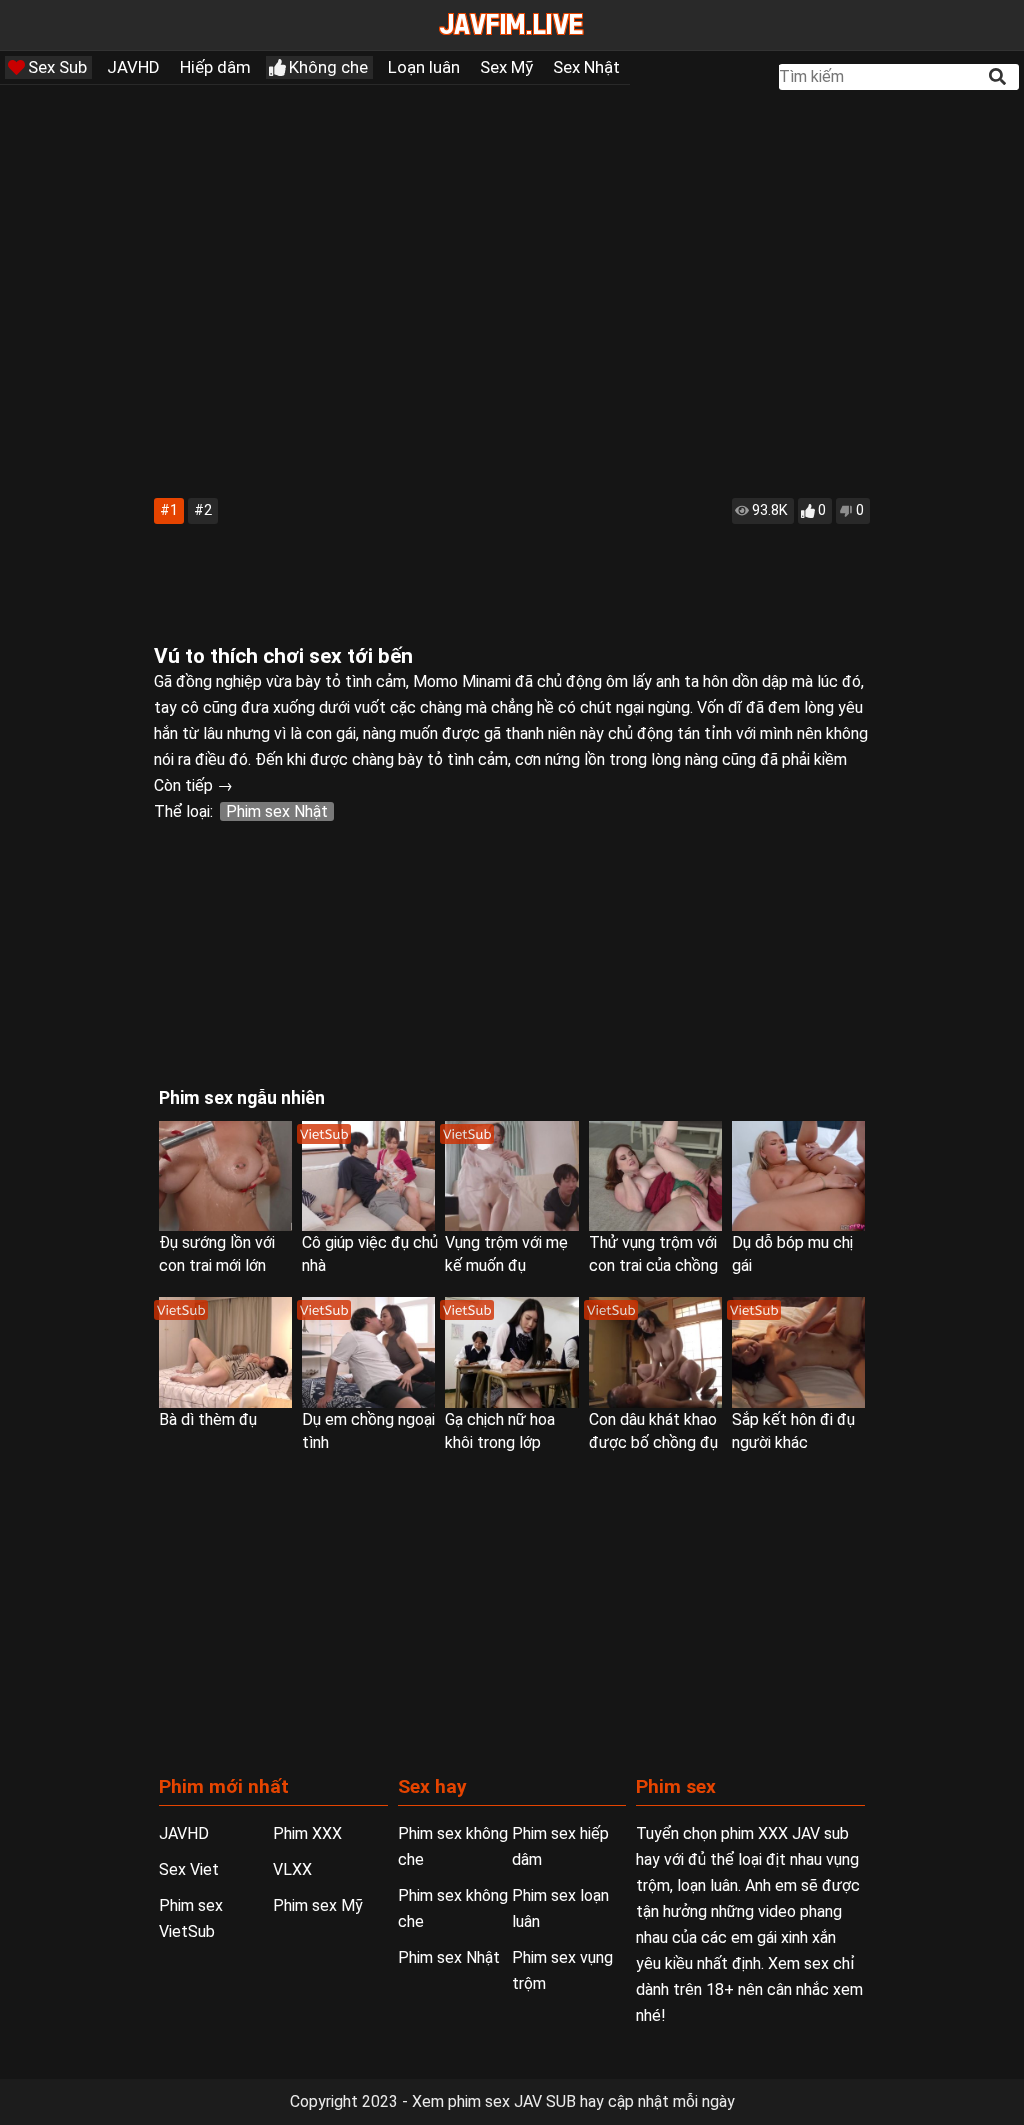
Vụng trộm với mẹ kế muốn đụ (506, 1254)
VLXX (292, 1869)
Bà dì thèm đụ (208, 1419)
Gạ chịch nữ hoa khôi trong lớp (500, 1431)
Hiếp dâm (215, 67)
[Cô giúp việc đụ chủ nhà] (368, 1176)
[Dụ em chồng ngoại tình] (368, 1352)
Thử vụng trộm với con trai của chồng (653, 1254)
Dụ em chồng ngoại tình (368, 1431)
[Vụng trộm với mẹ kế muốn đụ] (511, 1176)
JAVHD (133, 67)
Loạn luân (424, 67)
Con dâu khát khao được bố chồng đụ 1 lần (653, 1432)
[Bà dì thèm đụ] (225, 1352)
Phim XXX (307, 1833)
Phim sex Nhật (277, 811)
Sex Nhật (586, 67)
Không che (328, 67)
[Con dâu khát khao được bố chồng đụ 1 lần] (655, 1352)
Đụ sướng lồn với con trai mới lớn (217, 1254)
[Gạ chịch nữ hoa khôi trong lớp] (511, 1352)
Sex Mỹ (506, 67)
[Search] (999, 76)
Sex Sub (57, 67)
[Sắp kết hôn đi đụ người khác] (798, 1352)
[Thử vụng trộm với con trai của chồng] (655, 1176)
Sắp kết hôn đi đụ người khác (793, 1431)
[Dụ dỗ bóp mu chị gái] (798, 1176)
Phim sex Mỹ (318, 1905)
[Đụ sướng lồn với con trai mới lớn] (225, 1176)
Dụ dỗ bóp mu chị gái (792, 1254)
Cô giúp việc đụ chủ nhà (370, 1254)
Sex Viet (189, 1869)
